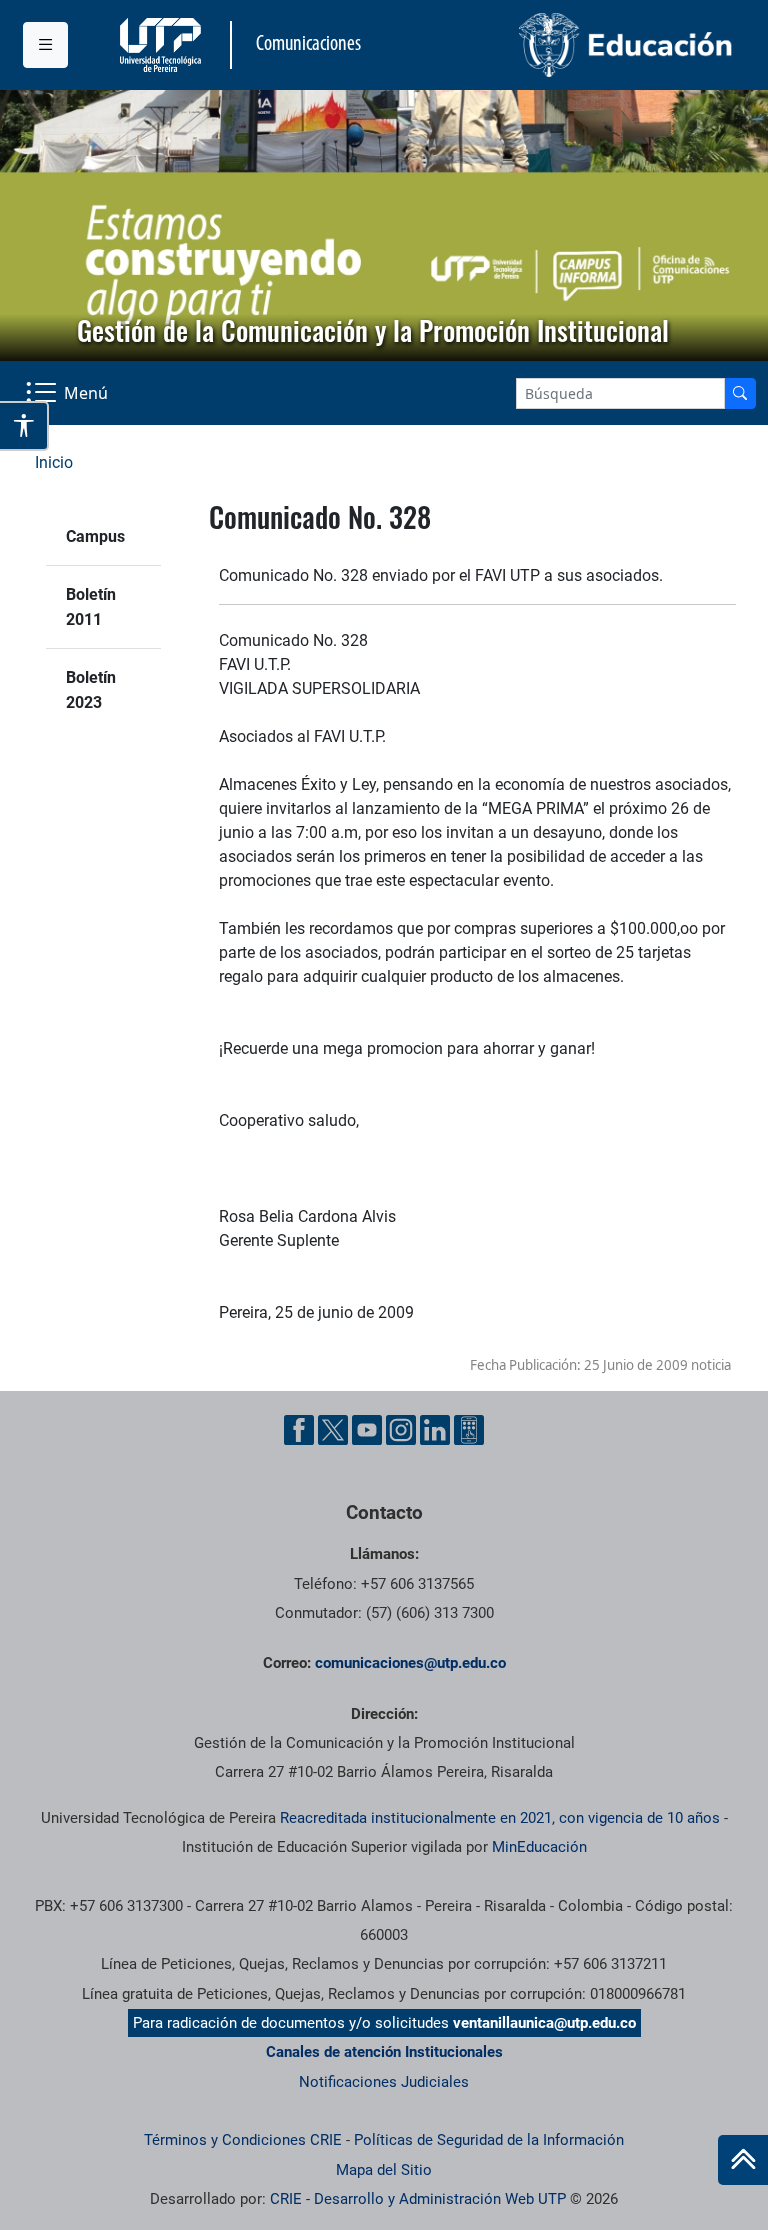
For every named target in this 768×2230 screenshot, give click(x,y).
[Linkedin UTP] (435, 1430)
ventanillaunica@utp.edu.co (544, 2023)
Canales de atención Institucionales (384, 2052)
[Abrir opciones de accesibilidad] (24, 426)
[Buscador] (740, 393)
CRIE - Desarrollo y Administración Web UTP (418, 2199)
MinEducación (539, 1847)
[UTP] (163, 45)
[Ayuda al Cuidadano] (469, 1430)
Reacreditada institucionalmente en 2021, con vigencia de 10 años (500, 1818)
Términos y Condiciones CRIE (243, 2140)
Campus (95, 536)
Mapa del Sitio (384, 2170)
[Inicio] (743, 2160)
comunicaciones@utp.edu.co (410, 1663)
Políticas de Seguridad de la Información (489, 2140)
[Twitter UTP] (333, 1430)
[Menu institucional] (45, 45)
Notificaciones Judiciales (384, 2082)
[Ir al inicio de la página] (743, 2160)
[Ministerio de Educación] (565, 45)
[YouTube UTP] (367, 1430)
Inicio (54, 462)
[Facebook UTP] (299, 1430)
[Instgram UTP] (401, 1430)
